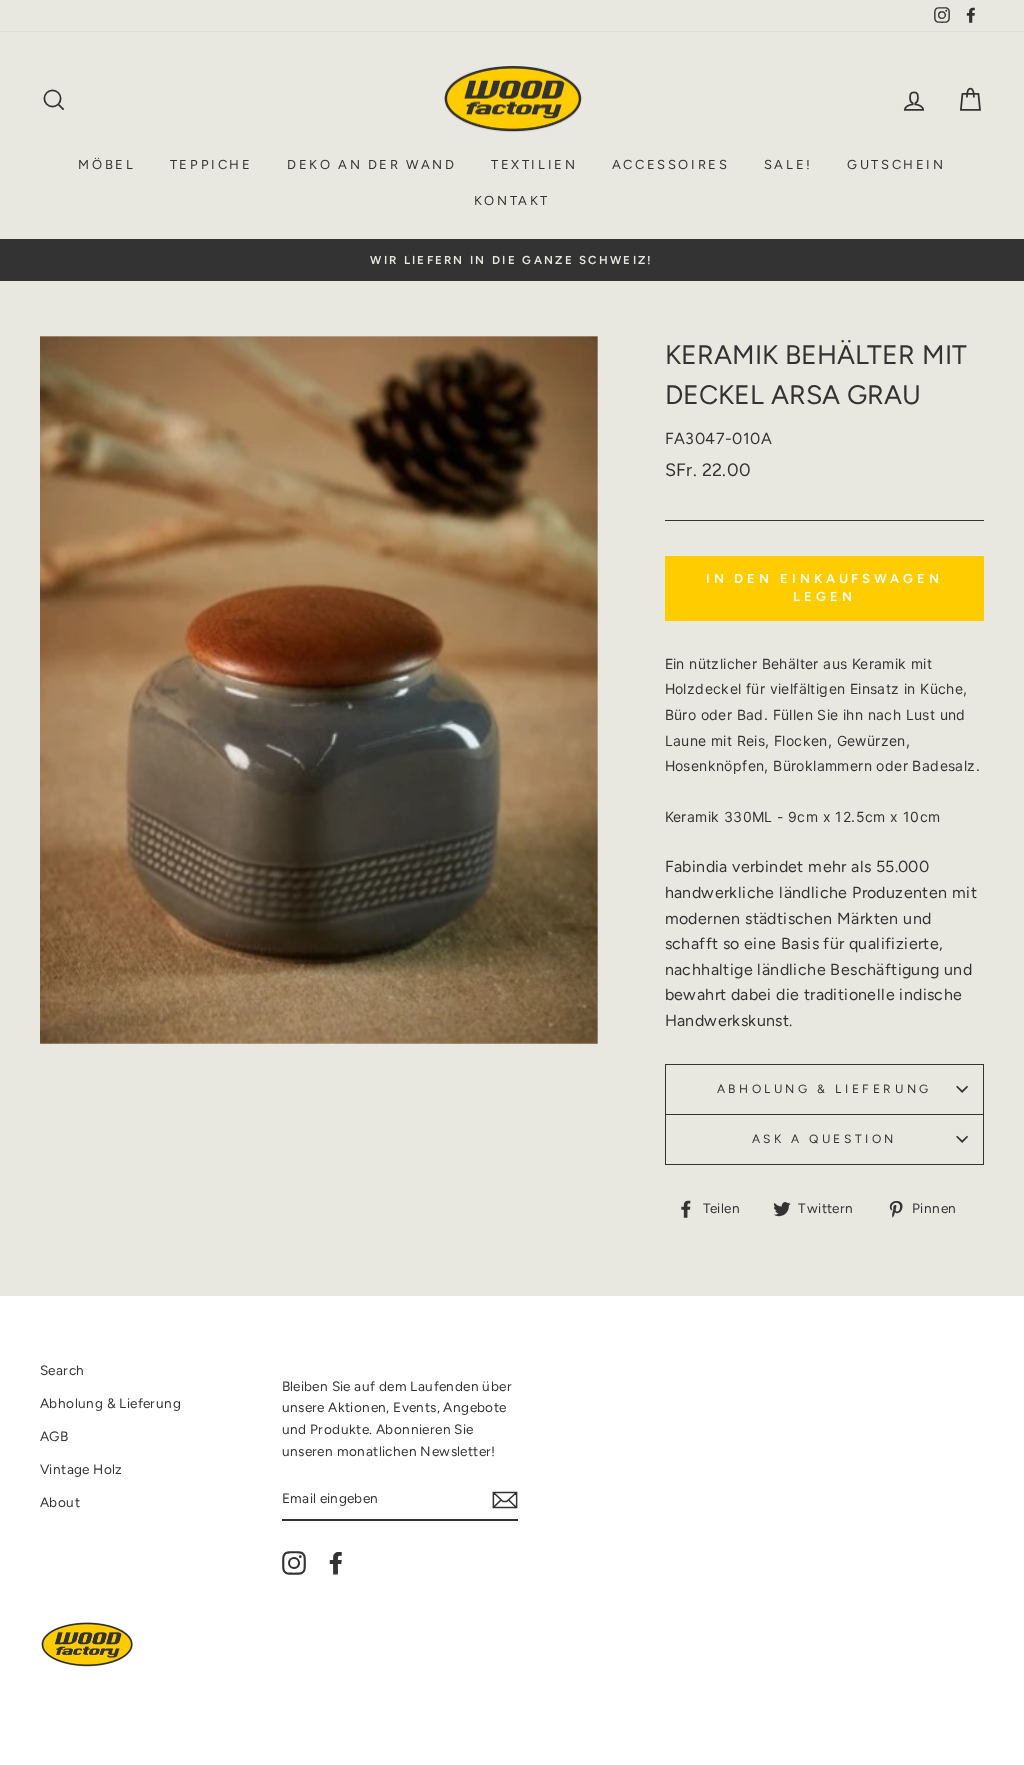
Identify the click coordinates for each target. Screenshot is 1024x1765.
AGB (54, 1436)
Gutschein (896, 164)
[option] (512, 260)
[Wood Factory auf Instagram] (294, 1563)
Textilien (534, 164)
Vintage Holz (81, 1469)
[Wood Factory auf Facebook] (336, 1563)
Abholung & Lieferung (824, 1089)
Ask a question (824, 1139)
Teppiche (211, 164)
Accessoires (671, 164)
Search (62, 1370)
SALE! (788, 164)
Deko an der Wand (372, 164)
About (60, 1502)
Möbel (106, 164)
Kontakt (512, 200)
